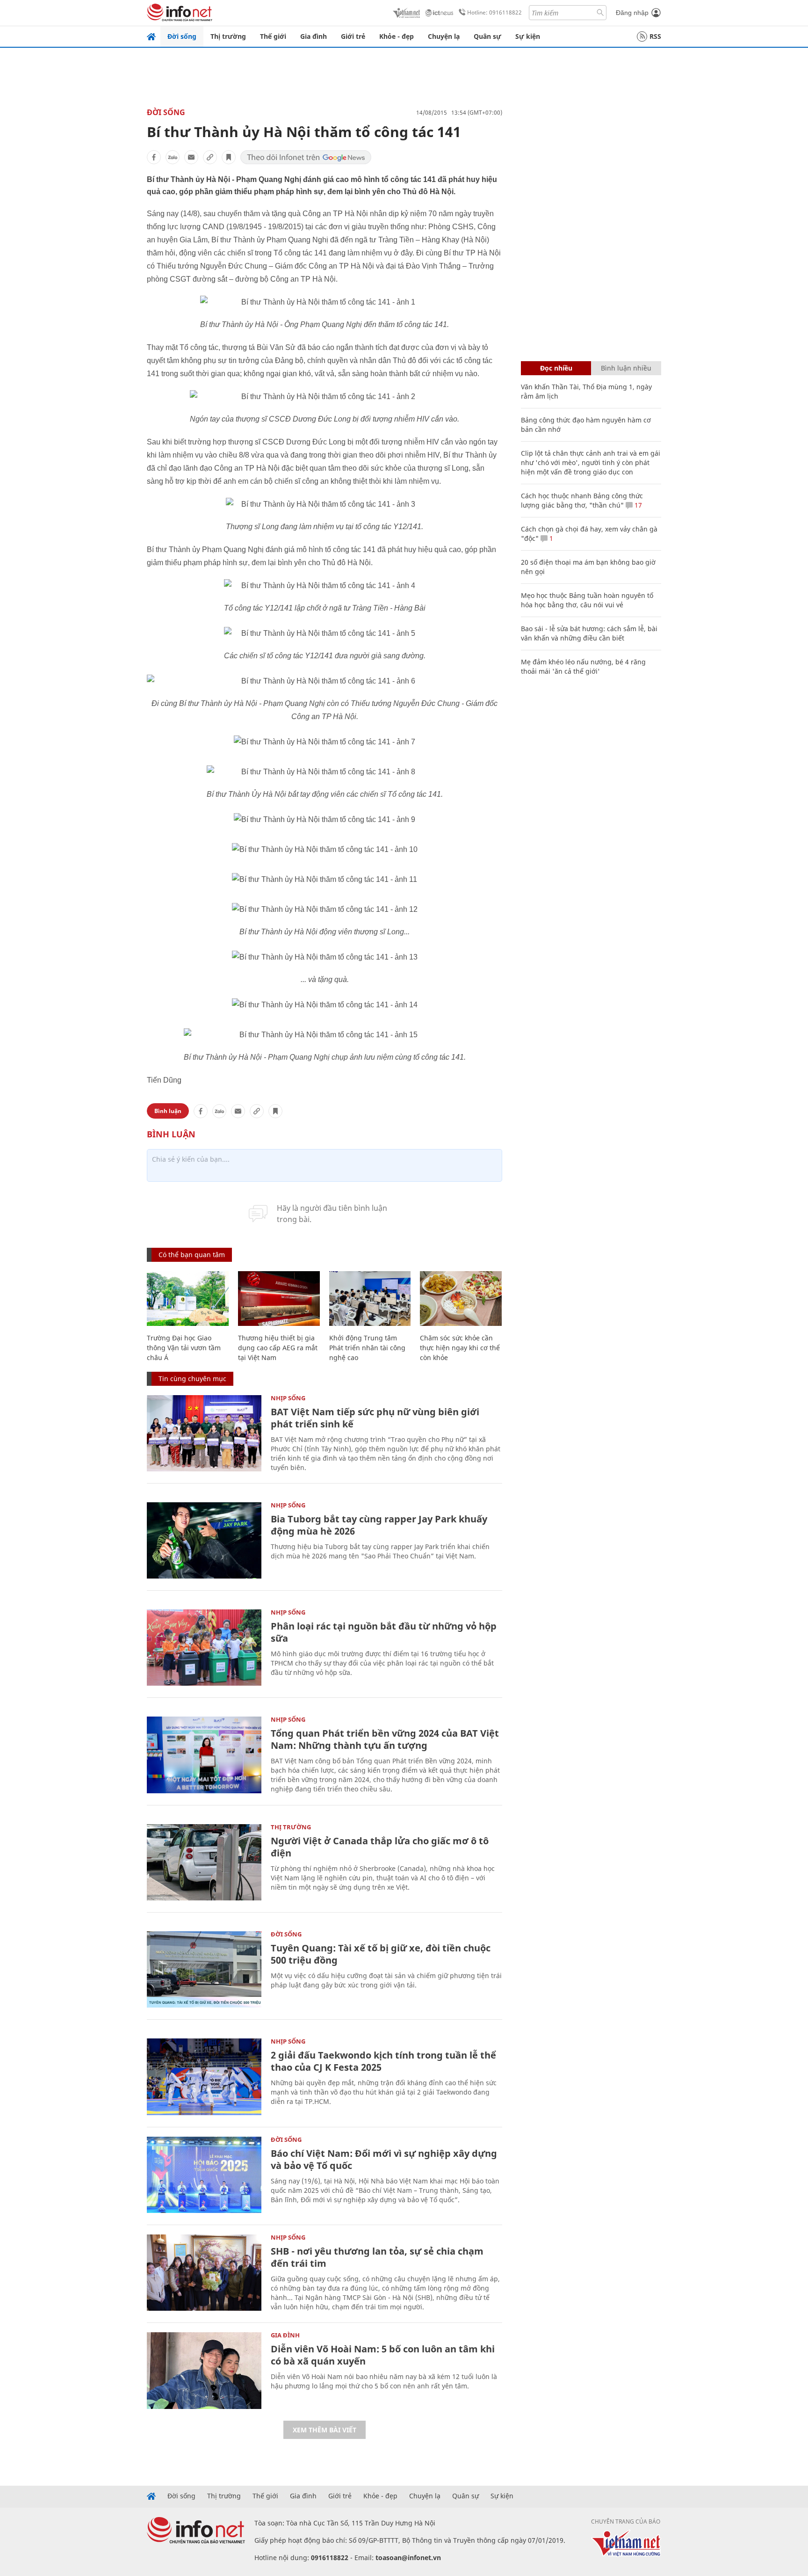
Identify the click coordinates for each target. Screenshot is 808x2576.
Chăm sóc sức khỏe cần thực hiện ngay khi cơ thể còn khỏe (460, 1348)
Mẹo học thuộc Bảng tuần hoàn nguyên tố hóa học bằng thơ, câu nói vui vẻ (587, 600)
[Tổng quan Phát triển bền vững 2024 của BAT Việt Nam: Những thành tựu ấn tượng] (204, 1755)
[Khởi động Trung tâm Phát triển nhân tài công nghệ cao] (370, 1299)
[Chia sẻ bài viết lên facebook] (154, 157)
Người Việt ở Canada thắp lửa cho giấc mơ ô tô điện (380, 1847)
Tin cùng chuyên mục (192, 1379)
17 (637, 505)
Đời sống (182, 36)
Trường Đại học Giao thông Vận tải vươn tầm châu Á (184, 1348)
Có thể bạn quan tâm (192, 1255)
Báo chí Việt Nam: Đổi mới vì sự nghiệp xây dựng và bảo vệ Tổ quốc (384, 2159)
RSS (655, 36)
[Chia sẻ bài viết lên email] (191, 157)
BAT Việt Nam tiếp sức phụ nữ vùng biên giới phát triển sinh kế (375, 1418)
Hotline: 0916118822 (494, 12)
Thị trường (228, 36)
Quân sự (487, 36)
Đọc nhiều (556, 368)
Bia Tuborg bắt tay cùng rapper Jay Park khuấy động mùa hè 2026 (379, 1525)
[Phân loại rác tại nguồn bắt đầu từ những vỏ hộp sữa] (204, 1648)
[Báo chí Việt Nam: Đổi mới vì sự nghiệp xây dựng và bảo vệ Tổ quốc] (204, 2175)
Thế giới (273, 36)
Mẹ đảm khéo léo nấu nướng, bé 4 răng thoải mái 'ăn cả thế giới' (583, 666)
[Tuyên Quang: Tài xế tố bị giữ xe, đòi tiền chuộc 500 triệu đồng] (204, 1969)
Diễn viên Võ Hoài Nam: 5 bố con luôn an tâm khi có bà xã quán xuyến (383, 2355)
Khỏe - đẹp (397, 36)
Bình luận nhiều (626, 368)
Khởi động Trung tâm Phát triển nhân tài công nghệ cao (367, 1348)
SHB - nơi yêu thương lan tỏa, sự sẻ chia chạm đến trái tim (377, 2257)
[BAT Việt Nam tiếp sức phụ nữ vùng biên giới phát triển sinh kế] (204, 1433)
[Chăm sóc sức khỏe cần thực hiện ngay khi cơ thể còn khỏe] (461, 1299)
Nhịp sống (288, 1398)
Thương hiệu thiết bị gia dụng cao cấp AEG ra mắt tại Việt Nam (278, 1348)
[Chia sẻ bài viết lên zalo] (173, 157)
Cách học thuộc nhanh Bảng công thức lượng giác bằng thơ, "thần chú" (582, 500)
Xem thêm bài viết (325, 2430)
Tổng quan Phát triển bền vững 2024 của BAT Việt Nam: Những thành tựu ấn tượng (385, 1739)
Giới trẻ (353, 36)
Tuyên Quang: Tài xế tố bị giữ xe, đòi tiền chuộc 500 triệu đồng (381, 1954)
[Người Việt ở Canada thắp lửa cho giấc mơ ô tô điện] (204, 1862)
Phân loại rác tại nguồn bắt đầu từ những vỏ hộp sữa (384, 1632)
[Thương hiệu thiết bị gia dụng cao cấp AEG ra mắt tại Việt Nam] (279, 1299)
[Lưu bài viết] (229, 157)
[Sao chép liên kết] (210, 157)
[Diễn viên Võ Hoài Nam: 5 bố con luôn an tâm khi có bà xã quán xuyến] (204, 2370)
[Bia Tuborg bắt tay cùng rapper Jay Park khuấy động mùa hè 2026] (204, 1540)
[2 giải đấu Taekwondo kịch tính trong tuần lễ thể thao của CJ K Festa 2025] (204, 2077)
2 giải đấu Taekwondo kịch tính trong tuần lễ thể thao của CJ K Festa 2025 (383, 2061)
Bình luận (168, 1111)
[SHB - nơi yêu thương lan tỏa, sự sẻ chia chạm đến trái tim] (204, 2273)
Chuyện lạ (444, 36)
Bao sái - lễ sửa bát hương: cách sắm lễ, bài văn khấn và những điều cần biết (589, 633)
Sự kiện (528, 36)
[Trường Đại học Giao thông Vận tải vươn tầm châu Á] (188, 1299)
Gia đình (314, 36)
